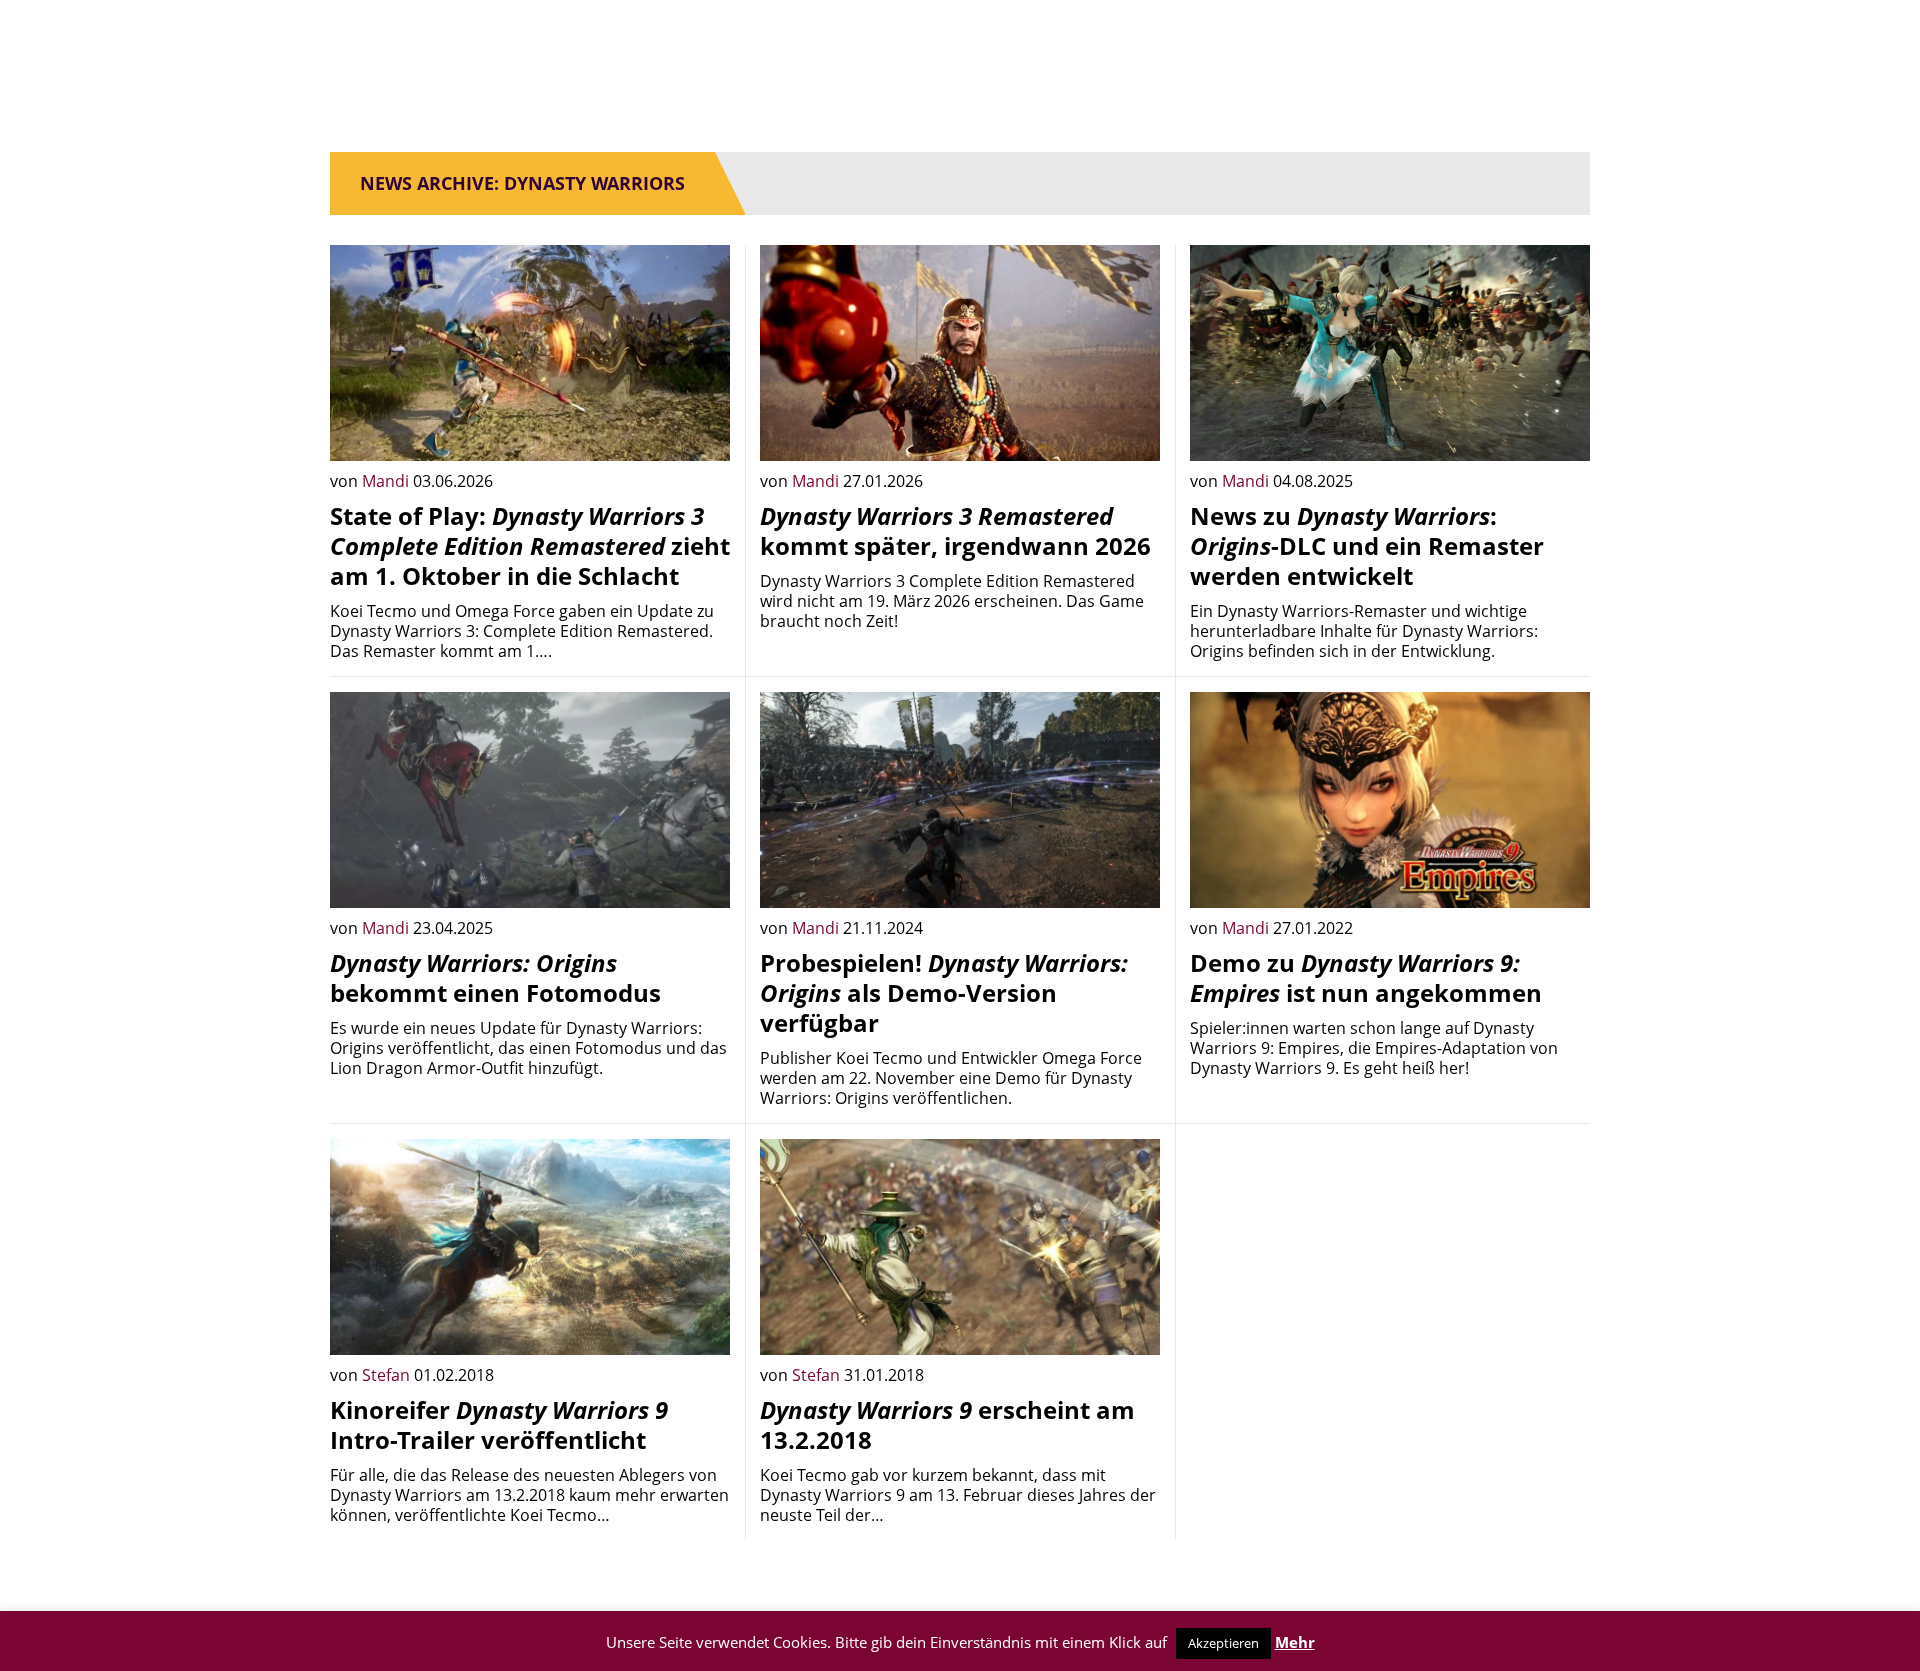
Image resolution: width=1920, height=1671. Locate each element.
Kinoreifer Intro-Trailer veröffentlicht (499, 1424)
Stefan (388, 1375)
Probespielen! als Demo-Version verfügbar (944, 992)
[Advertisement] (1390, 1279)
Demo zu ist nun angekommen (1366, 977)
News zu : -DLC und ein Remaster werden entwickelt (1367, 545)
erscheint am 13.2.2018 (947, 1424)
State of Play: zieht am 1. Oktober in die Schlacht (530, 545)
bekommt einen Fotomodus (495, 977)
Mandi (387, 481)
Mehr (1295, 1642)
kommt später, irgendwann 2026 (955, 530)
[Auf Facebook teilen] (700, 431)
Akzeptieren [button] (1223, 1643)
